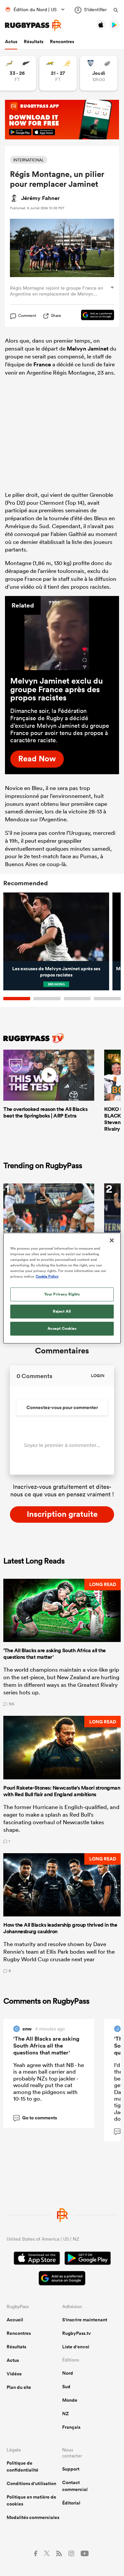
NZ (65, 2414)
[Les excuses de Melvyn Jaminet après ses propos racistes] (56, 927)
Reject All (62, 1311)
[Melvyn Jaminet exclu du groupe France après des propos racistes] (62, 633)
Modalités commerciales (33, 2517)
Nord (68, 2373)
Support (71, 2469)
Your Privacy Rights (62, 1294)
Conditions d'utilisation (31, 2483)
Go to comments (36, 2118)
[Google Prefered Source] (94, 316)
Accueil (15, 2320)
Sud (66, 2387)
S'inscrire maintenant (85, 2320)
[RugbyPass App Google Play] (88, 2259)
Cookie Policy (47, 1276)
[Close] (112, 1240)
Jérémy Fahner (41, 198)
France (42, 364)
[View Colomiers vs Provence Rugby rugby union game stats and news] (99, 73)
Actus (11, 42)
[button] (62, 1642)
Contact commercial (75, 2486)
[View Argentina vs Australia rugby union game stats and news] (58, 73)
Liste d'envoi (76, 2347)
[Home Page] (33, 25)
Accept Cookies (62, 1328)
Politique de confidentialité (22, 2466)
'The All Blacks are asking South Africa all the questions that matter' (46, 2046)
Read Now (37, 758)
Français (71, 2427)
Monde (70, 2400)
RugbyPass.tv (77, 2333)
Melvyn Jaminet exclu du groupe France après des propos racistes (57, 689)
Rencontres (62, 42)
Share (56, 315)
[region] (62, 1288)
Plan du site (19, 2387)
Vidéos (14, 2374)
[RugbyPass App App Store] (37, 2259)
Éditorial (71, 2503)
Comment (27, 316)
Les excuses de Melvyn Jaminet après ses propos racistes (56, 972)
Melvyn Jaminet (88, 349)
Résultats (34, 42)
